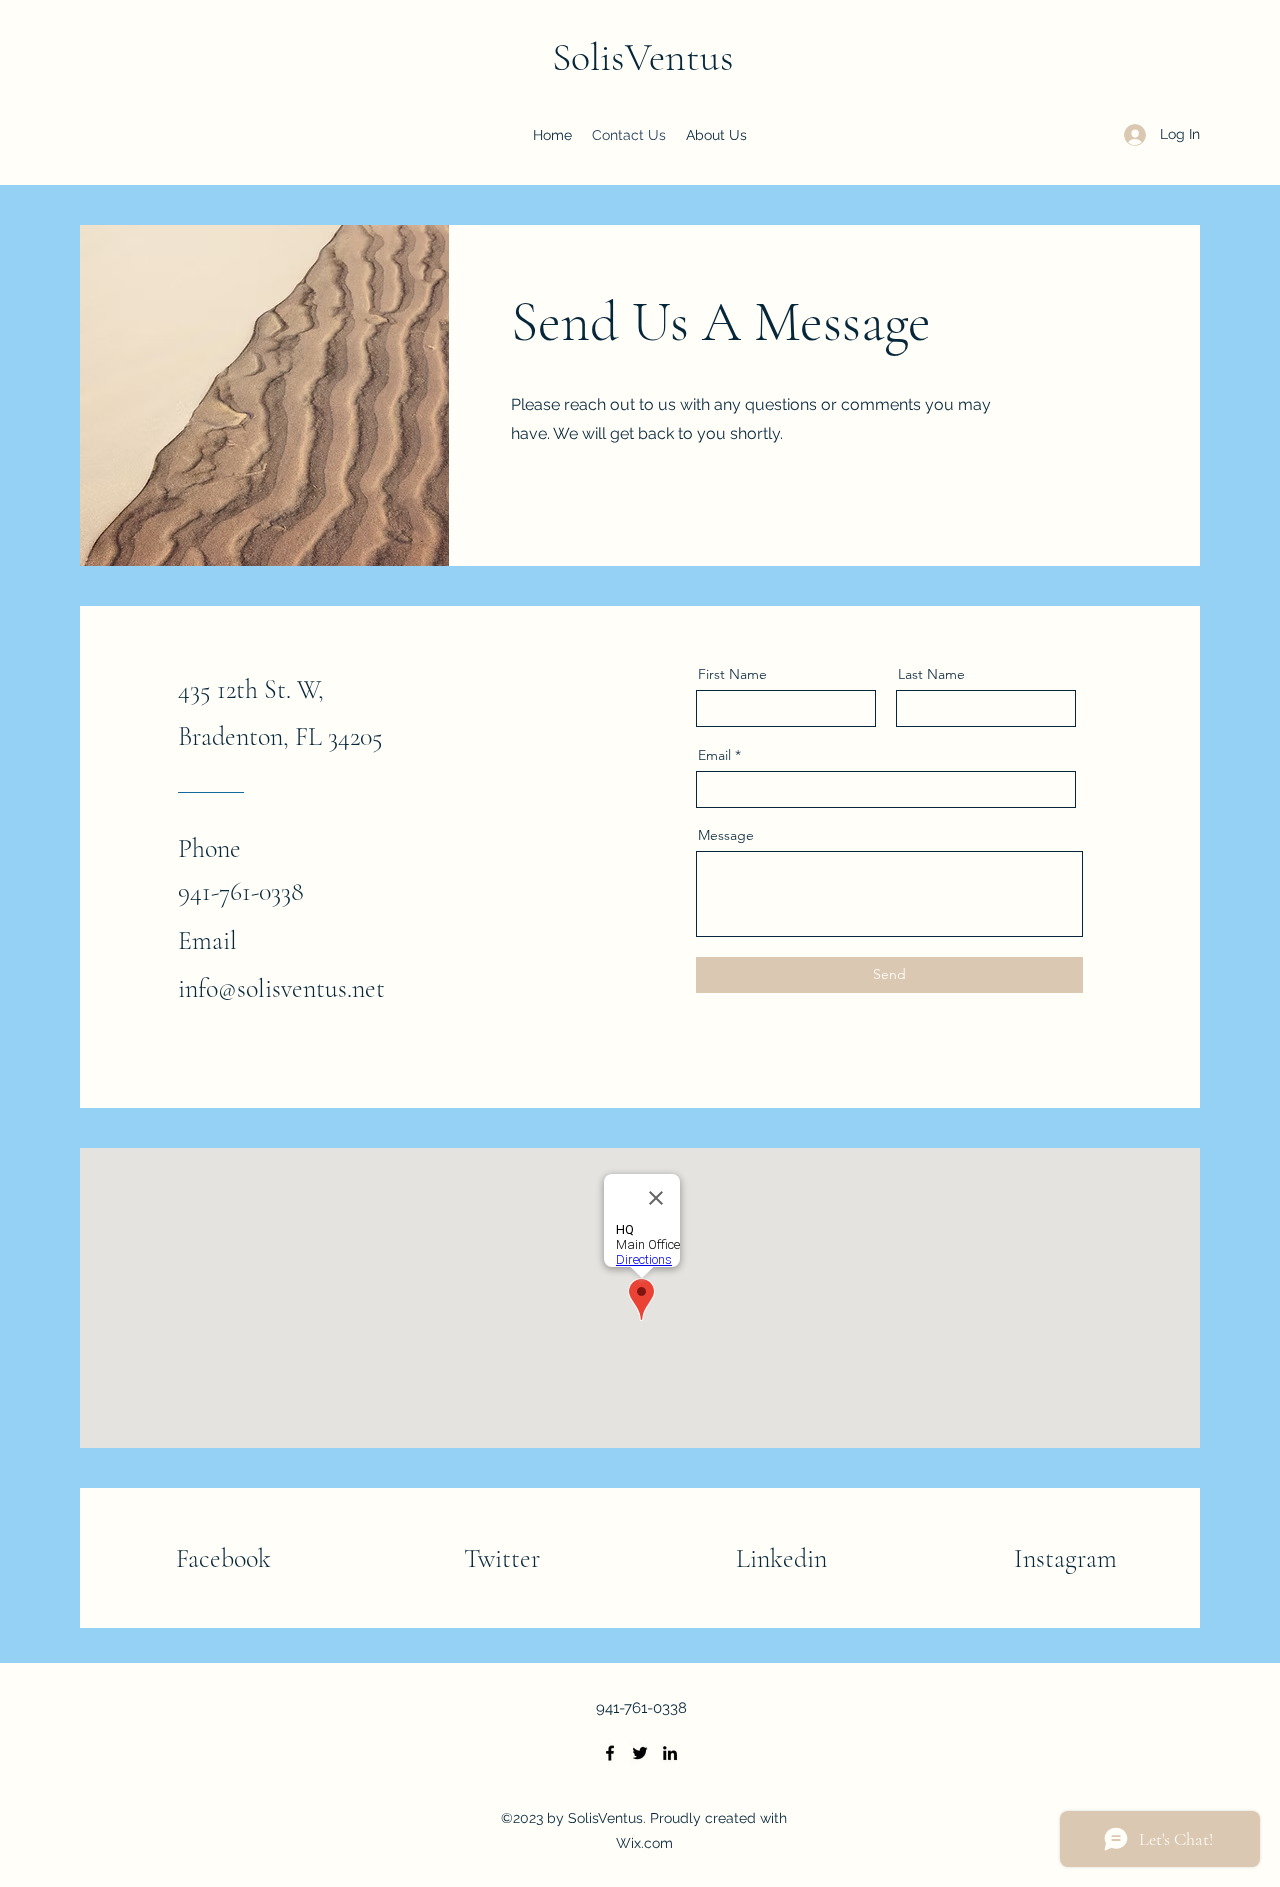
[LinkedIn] (670, 1753)
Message (726, 835)
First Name (732, 674)
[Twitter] (640, 1753)
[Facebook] (610, 1753)
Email (714, 755)
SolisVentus (643, 57)
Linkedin (781, 1558)
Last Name (931, 674)
